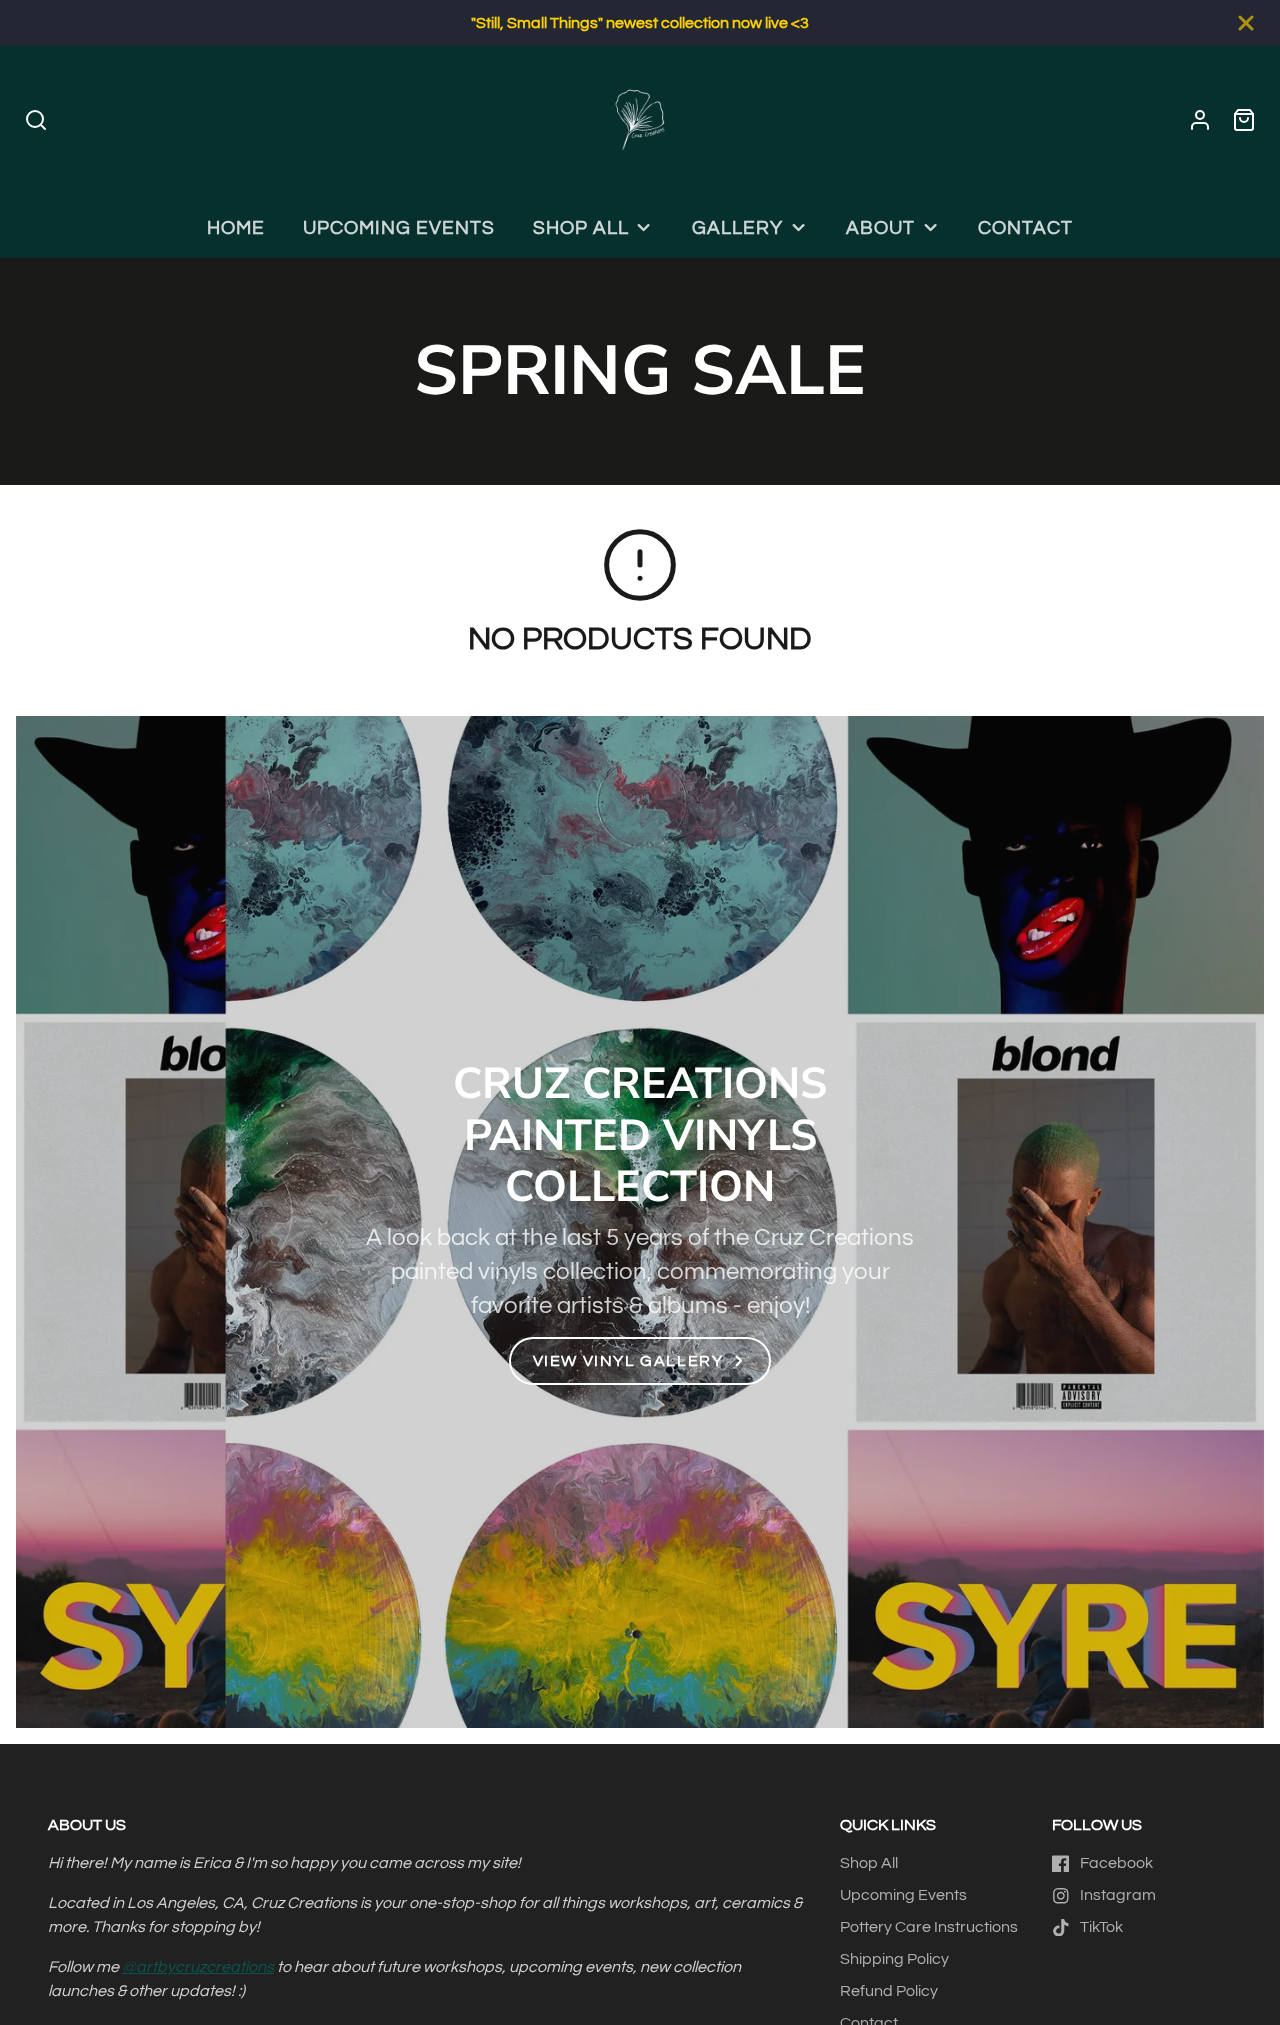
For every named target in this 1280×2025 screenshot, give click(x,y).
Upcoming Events (398, 228)
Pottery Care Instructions (929, 1927)
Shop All (581, 228)
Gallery (737, 228)
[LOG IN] (1200, 120)
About (880, 228)
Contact (1025, 228)
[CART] (1244, 120)
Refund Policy (889, 1991)
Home (236, 228)
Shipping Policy (894, 1959)
